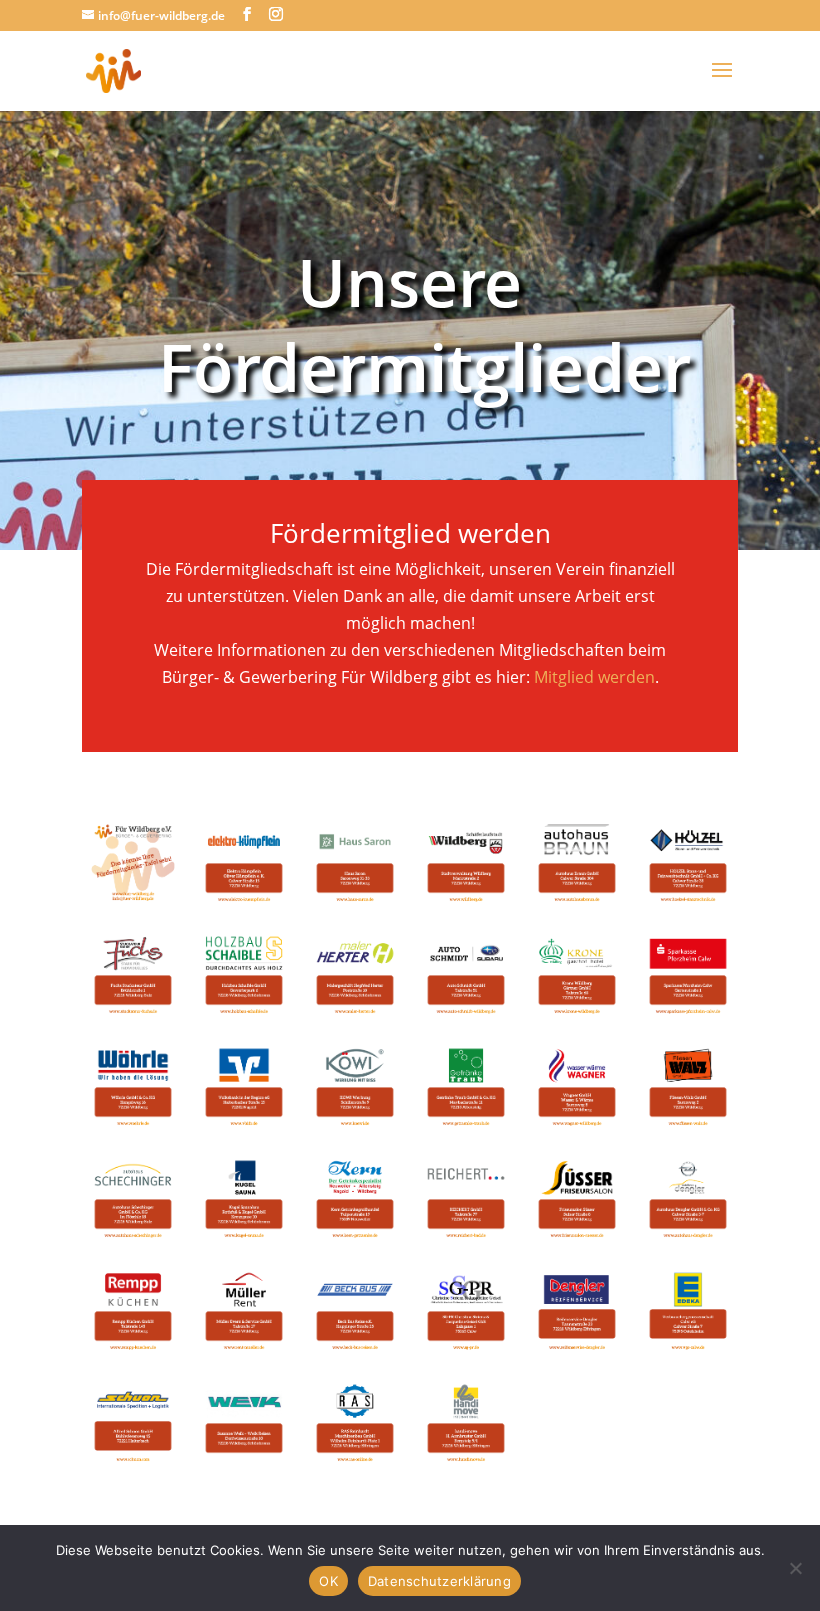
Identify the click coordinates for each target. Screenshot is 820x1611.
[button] (132, 863)
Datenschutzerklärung (439, 1581)
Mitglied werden (594, 677)
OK (328, 1581)
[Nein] (795, 1568)
